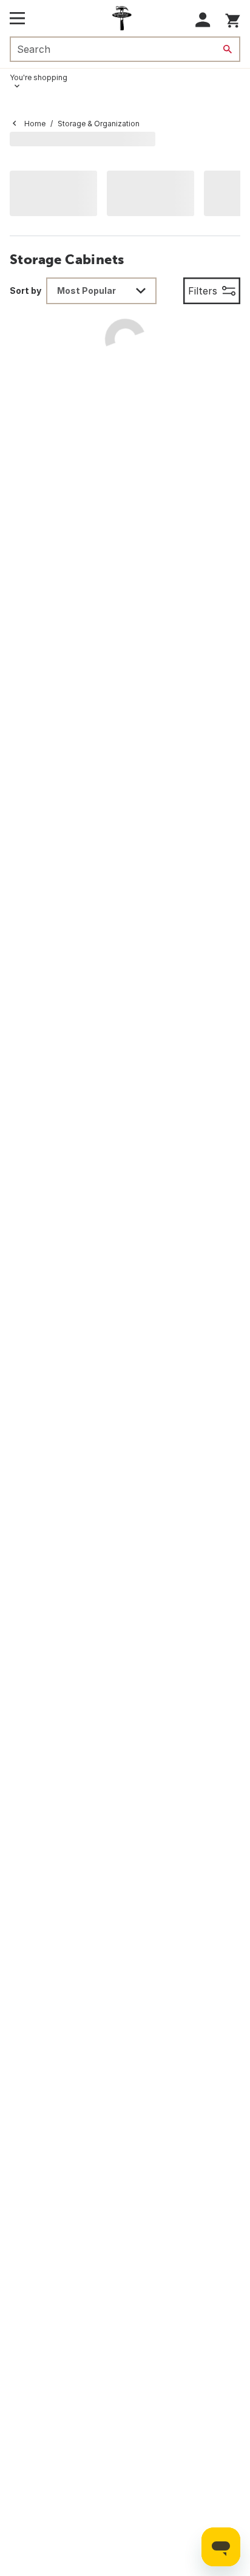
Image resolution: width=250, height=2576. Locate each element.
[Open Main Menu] (17, 18)
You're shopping (39, 77)
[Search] (228, 49)
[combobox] (101, 291)
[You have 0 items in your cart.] (233, 19)
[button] (203, 20)
